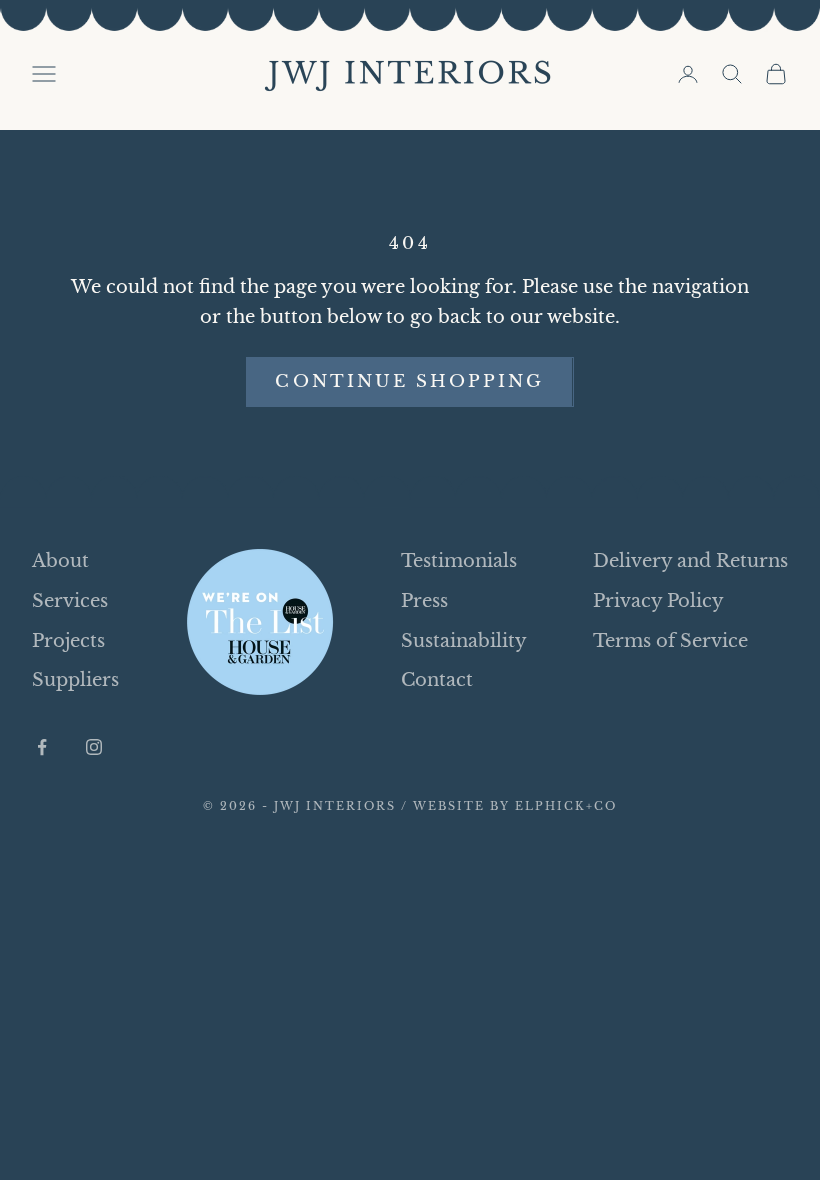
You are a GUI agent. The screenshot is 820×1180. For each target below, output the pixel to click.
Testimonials (459, 561)
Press (424, 601)
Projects (68, 641)
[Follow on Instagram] (94, 747)
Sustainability (464, 641)
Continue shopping (409, 381)
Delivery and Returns (690, 561)
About (60, 561)
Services (70, 601)
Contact (437, 680)
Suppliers (75, 680)
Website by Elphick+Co (515, 806)
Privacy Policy (658, 601)
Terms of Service (670, 641)
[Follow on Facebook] (42, 747)
